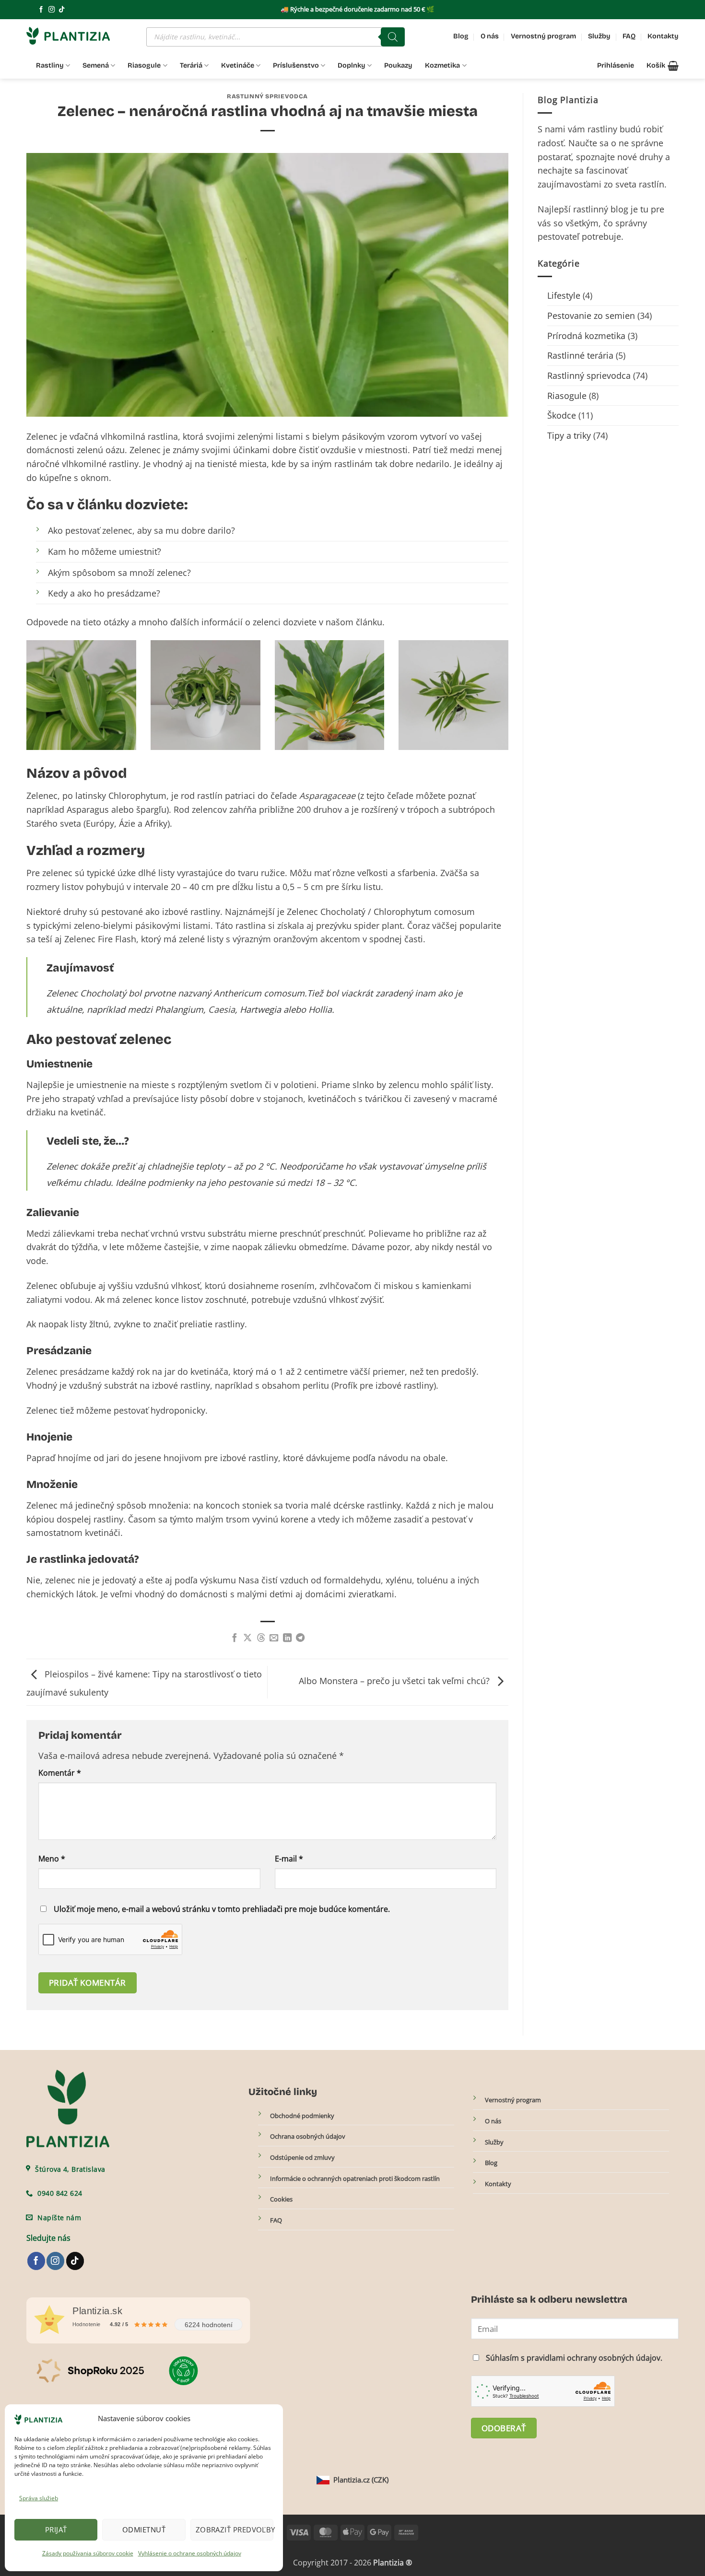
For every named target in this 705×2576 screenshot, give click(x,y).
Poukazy (398, 65)
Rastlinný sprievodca (267, 96)
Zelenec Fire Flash (100, 939)
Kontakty (663, 36)
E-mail (289, 1859)
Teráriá (191, 65)
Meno (52, 1859)
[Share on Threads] (261, 1638)
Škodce (562, 415)
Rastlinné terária (580, 355)
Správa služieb (39, 2498)
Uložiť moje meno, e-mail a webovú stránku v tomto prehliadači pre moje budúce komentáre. (222, 1909)
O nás (490, 36)
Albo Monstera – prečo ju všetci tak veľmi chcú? (395, 1681)
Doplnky (352, 65)
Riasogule (144, 65)
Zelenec (42, 796)
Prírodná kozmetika (586, 336)
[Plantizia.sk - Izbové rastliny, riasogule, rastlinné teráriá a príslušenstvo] (74, 36)
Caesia (222, 1009)
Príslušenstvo (296, 65)
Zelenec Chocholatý (326, 912)
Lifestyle (564, 295)
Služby (599, 36)
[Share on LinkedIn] (287, 1638)
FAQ (629, 36)
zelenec (57, 873)
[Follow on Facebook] (41, 10)
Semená (96, 65)
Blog (461, 36)
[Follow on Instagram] (52, 10)
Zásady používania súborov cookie (88, 2553)
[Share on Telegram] (300, 1638)
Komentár (60, 1773)
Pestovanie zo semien (591, 316)
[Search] (393, 37)
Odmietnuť (144, 2529)
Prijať (56, 2529)
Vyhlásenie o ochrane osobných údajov (190, 2553)
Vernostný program (543, 36)
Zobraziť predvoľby (235, 2529)
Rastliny (50, 65)
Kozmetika (442, 65)
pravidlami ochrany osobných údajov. (594, 2358)
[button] (663, 66)
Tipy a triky (569, 435)
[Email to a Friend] (274, 1638)
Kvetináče (238, 65)
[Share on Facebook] (235, 1638)
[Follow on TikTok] (62, 10)
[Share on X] (247, 1638)
